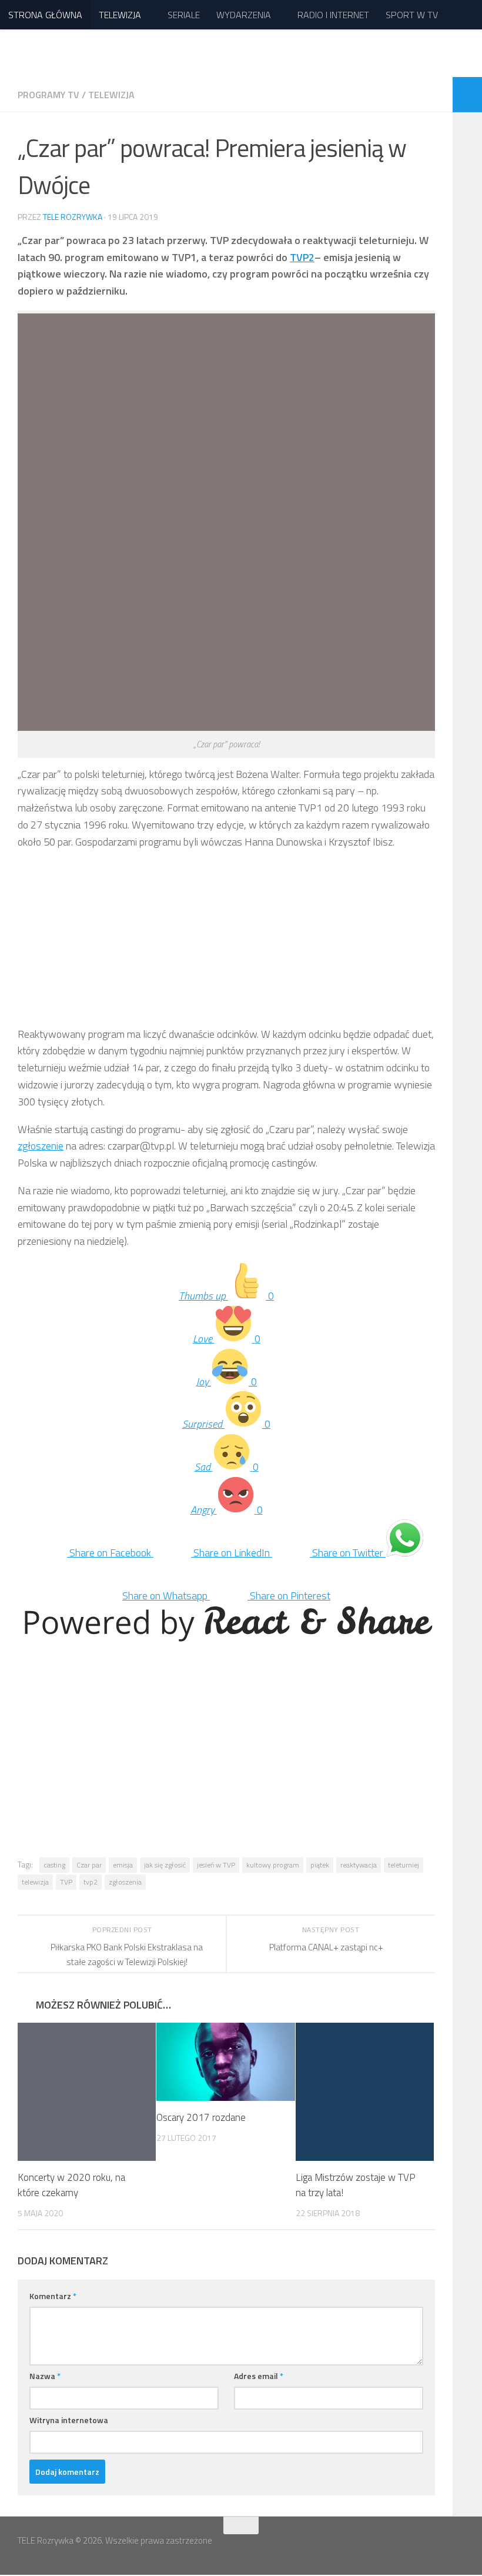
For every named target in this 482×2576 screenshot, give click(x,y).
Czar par (89, 1865)
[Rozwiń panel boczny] (467, 95)
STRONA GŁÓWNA (45, 15)
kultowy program (273, 1865)
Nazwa (45, 2376)
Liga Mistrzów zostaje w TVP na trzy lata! (356, 2186)
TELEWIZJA (120, 15)
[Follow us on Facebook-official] (435, 2549)
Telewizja (111, 95)
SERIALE (183, 15)
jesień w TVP (216, 1865)
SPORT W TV (409, 15)
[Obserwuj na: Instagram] (456, 2549)
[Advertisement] (226, 944)
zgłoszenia (125, 1882)
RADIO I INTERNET (331, 15)
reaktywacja (359, 1865)
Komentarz (53, 2296)
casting (54, 1865)
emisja (123, 1865)
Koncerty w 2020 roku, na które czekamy (71, 2186)
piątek (320, 1865)
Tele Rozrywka (73, 217)
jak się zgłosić (165, 1865)
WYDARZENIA (242, 15)
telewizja (35, 1882)
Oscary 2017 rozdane (201, 2118)
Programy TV (48, 95)
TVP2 (302, 257)
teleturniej (404, 1865)
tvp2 (91, 1882)
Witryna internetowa (69, 2420)
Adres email (259, 2376)
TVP (66, 1882)
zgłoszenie (41, 1146)
